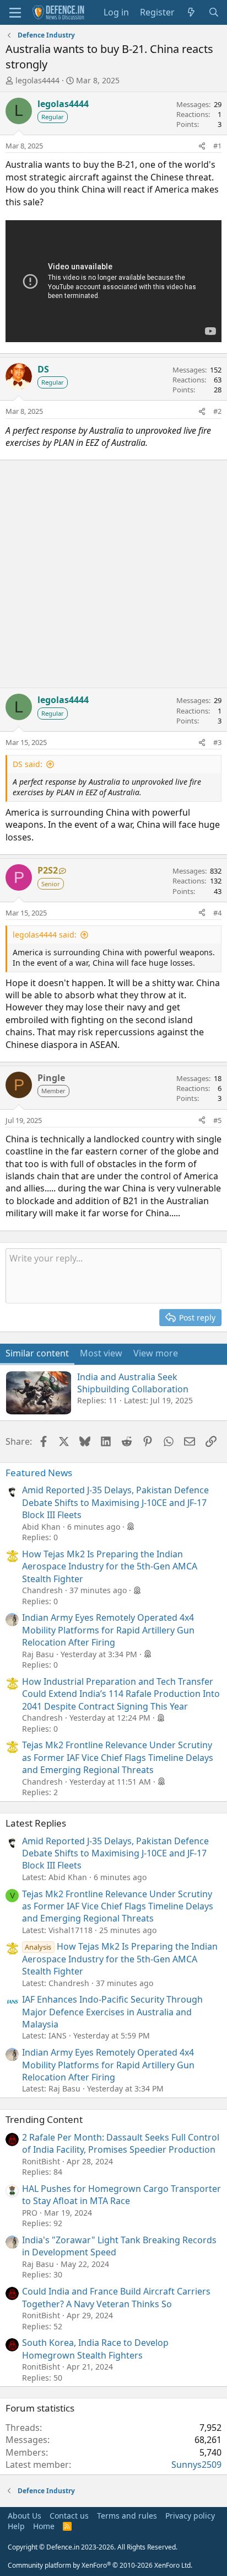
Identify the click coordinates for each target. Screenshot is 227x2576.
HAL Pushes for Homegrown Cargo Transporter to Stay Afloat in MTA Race (121, 2195)
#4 (217, 913)
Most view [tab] (101, 1353)
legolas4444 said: (45, 935)
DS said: (28, 764)
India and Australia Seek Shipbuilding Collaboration (133, 1383)
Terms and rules (127, 2516)
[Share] (202, 146)
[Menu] (15, 13)
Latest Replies (36, 1823)
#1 (217, 146)
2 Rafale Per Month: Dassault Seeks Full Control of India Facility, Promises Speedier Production (121, 2143)
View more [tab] (156, 1353)
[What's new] (191, 12)
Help (16, 2526)
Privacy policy (190, 2516)
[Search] (214, 12)
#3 (217, 742)
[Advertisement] (113, 574)
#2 (217, 411)
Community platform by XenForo (100, 2565)
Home (44, 2526)
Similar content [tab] (37, 1353)
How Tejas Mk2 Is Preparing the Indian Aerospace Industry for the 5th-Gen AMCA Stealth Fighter (110, 1566)
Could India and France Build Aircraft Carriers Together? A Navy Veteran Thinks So (116, 2297)
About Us (25, 2516)
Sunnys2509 (196, 2465)
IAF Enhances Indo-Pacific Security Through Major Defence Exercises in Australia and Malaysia (112, 2012)
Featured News (39, 1473)
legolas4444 (37, 80)
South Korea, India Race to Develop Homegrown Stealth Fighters (95, 2349)
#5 (217, 1120)
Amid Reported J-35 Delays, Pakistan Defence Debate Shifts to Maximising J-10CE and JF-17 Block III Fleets (115, 1502)
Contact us (69, 2516)
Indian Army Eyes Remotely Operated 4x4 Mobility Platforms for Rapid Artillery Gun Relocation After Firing (108, 1630)
